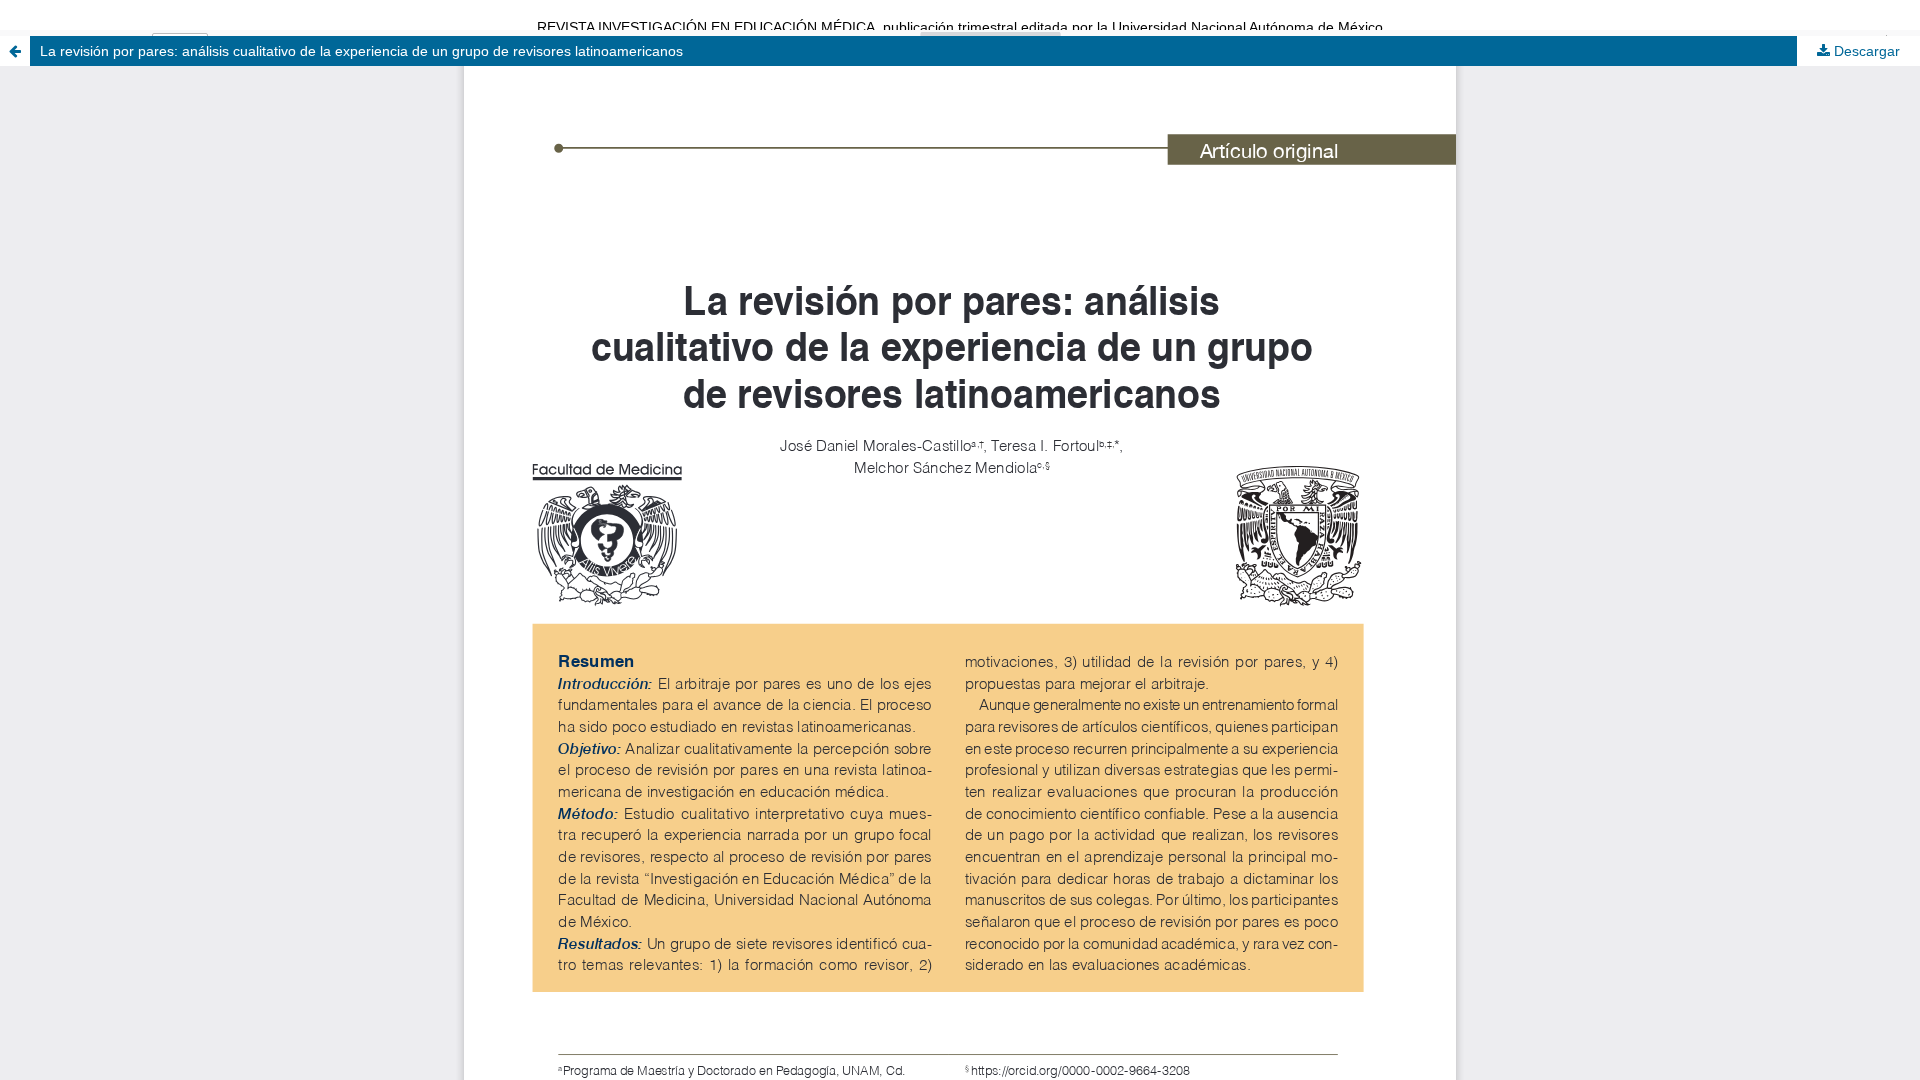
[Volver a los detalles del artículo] (15, 51)
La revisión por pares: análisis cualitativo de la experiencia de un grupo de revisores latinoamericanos (361, 51)
